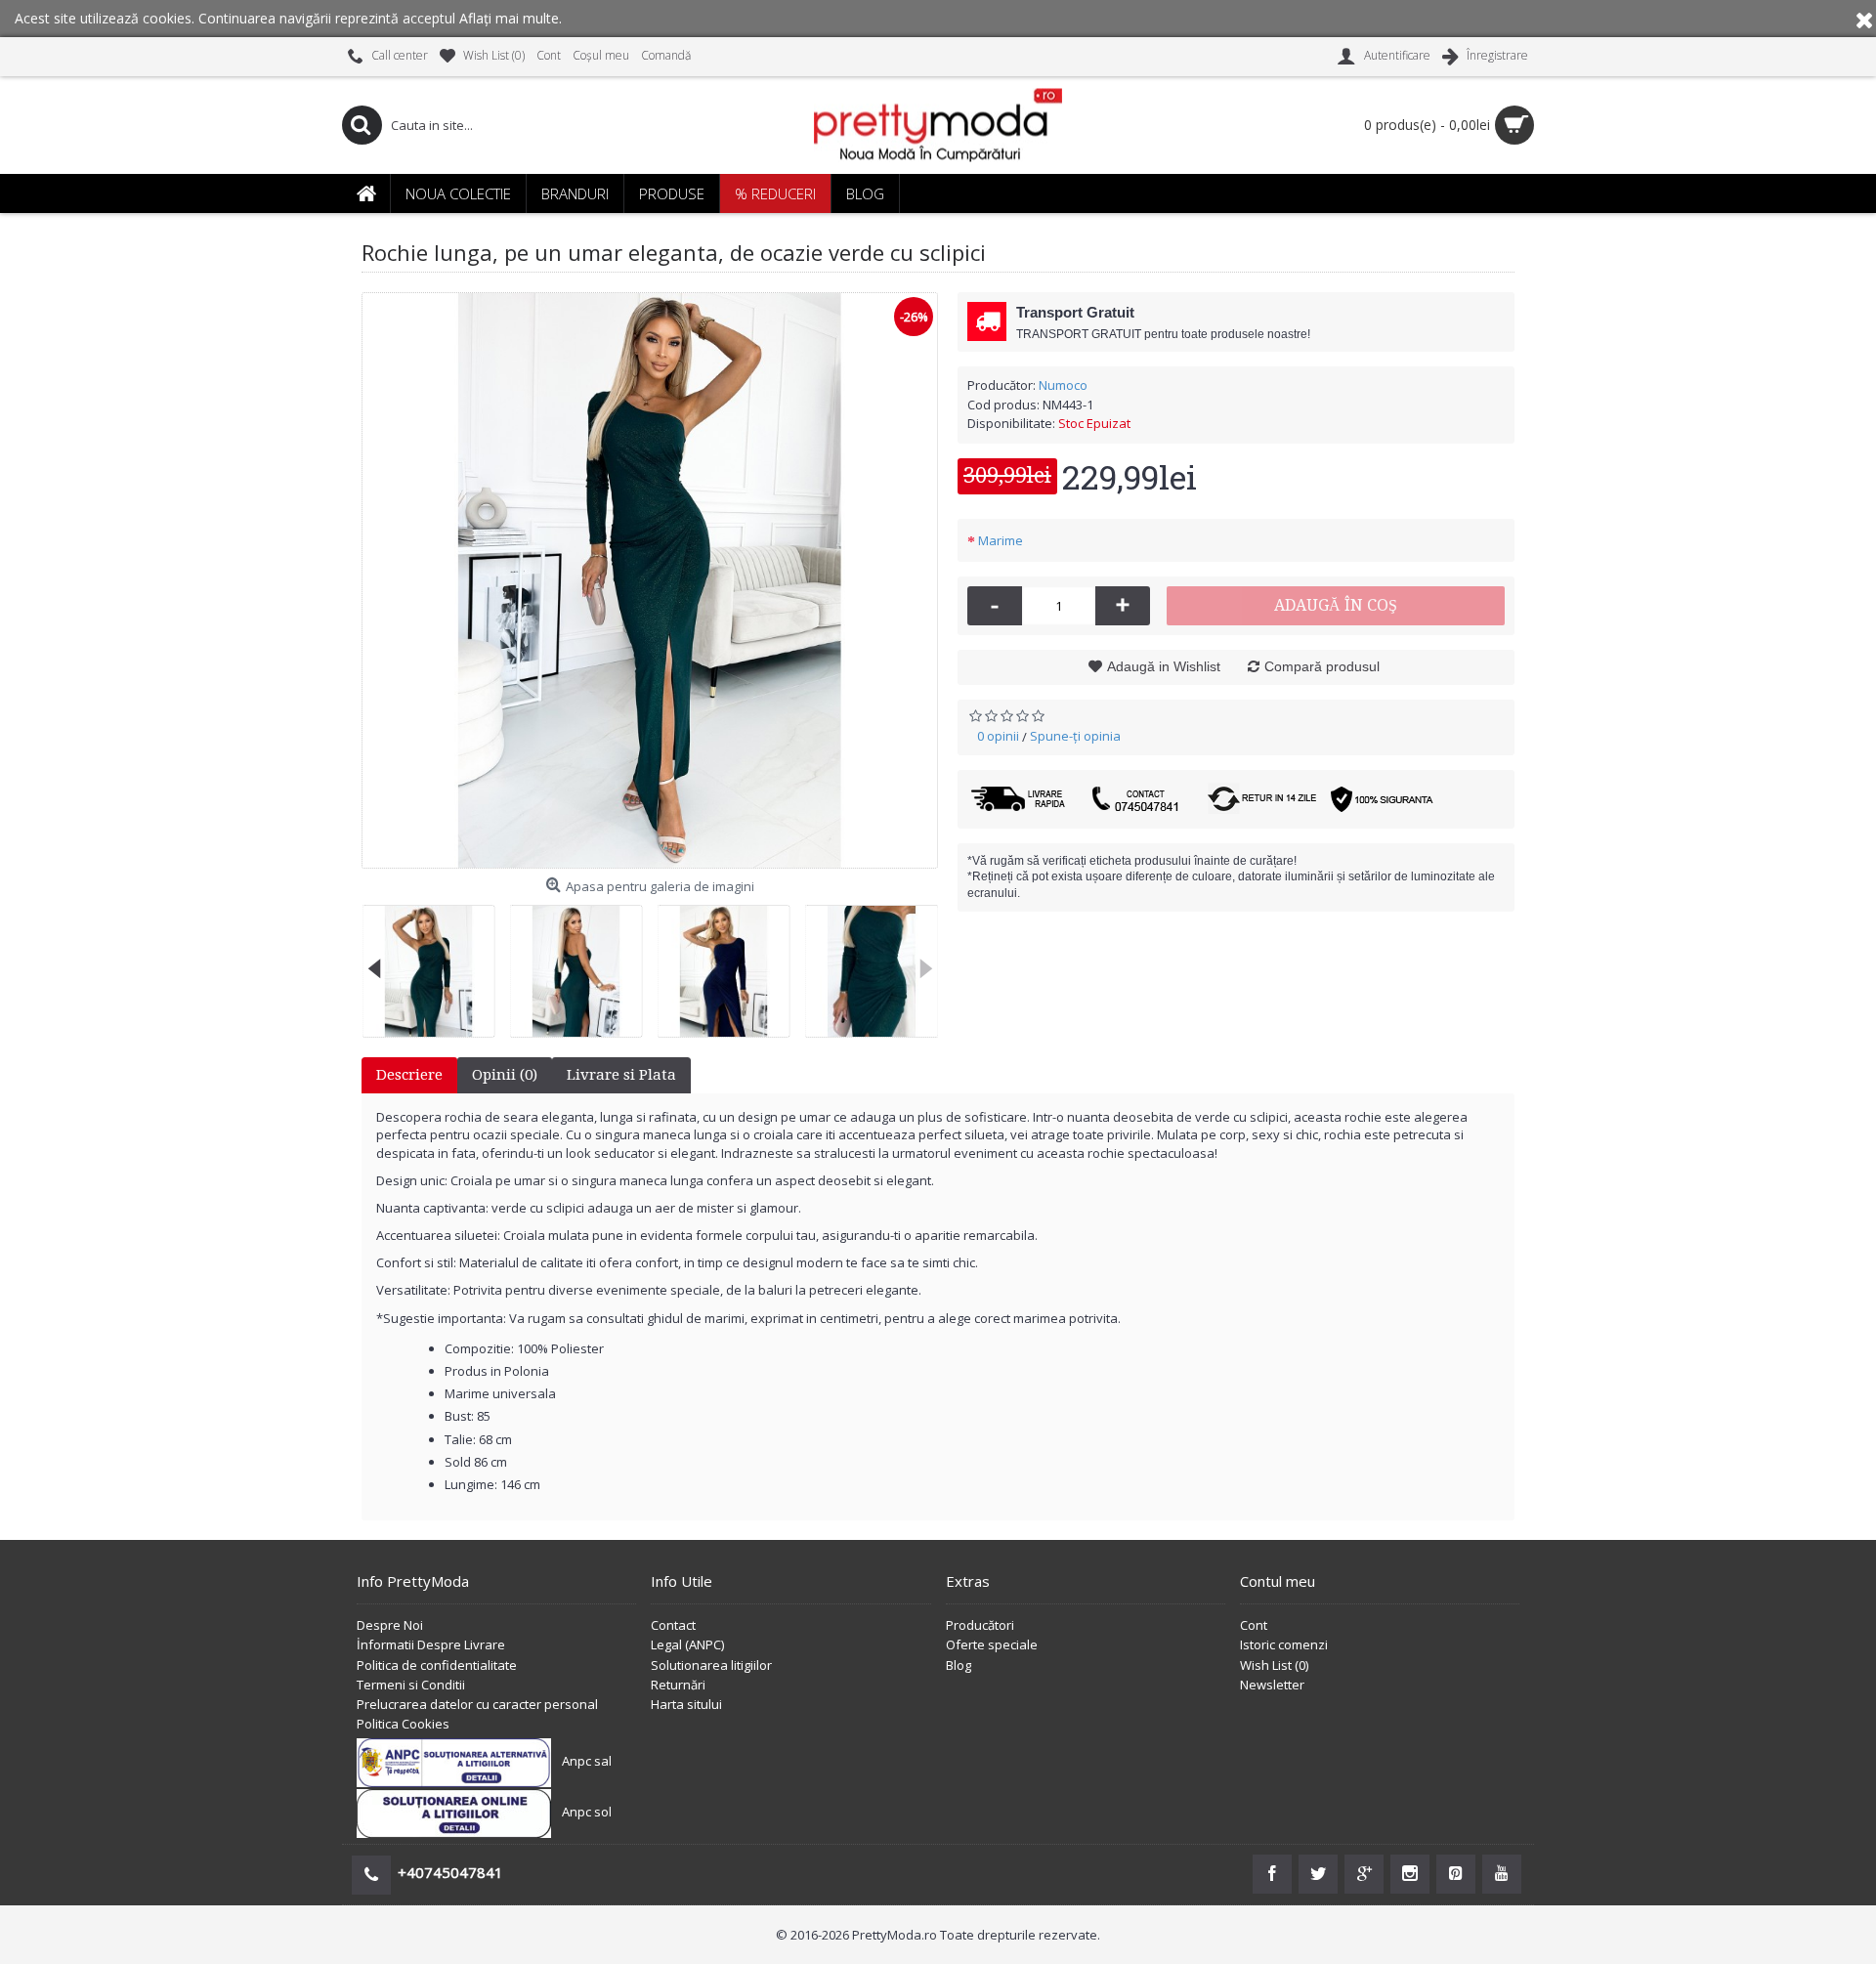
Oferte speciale (992, 1644)
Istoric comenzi (1284, 1644)
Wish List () (1274, 1665)
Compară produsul (1322, 666)
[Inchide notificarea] (1864, 19)
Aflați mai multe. (511, 18)
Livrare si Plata (621, 1075)
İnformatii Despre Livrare (431, 1644)
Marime (1001, 540)
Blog (959, 1665)
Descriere (409, 1075)
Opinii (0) (505, 1075)
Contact (673, 1625)
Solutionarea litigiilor (711, 1665)
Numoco (1063, 385)
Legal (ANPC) (687, 1644)
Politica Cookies (403, 1724)
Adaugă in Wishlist (1164, 666)
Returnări (678, 1685)
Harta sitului (686, 1704)
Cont (1254, 1625)
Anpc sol (587, 1813)
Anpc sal (587, 1762)
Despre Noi (390, 1625)
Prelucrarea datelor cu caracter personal (477, 1704)
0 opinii (998, 736)
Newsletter (1272, 1685)
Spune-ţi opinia (1075, 736)
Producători (980, 1625)
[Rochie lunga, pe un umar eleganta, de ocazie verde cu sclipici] (650, 580)
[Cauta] (362, 125)
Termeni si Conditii (411, 1685)
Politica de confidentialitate (437, 1665)
